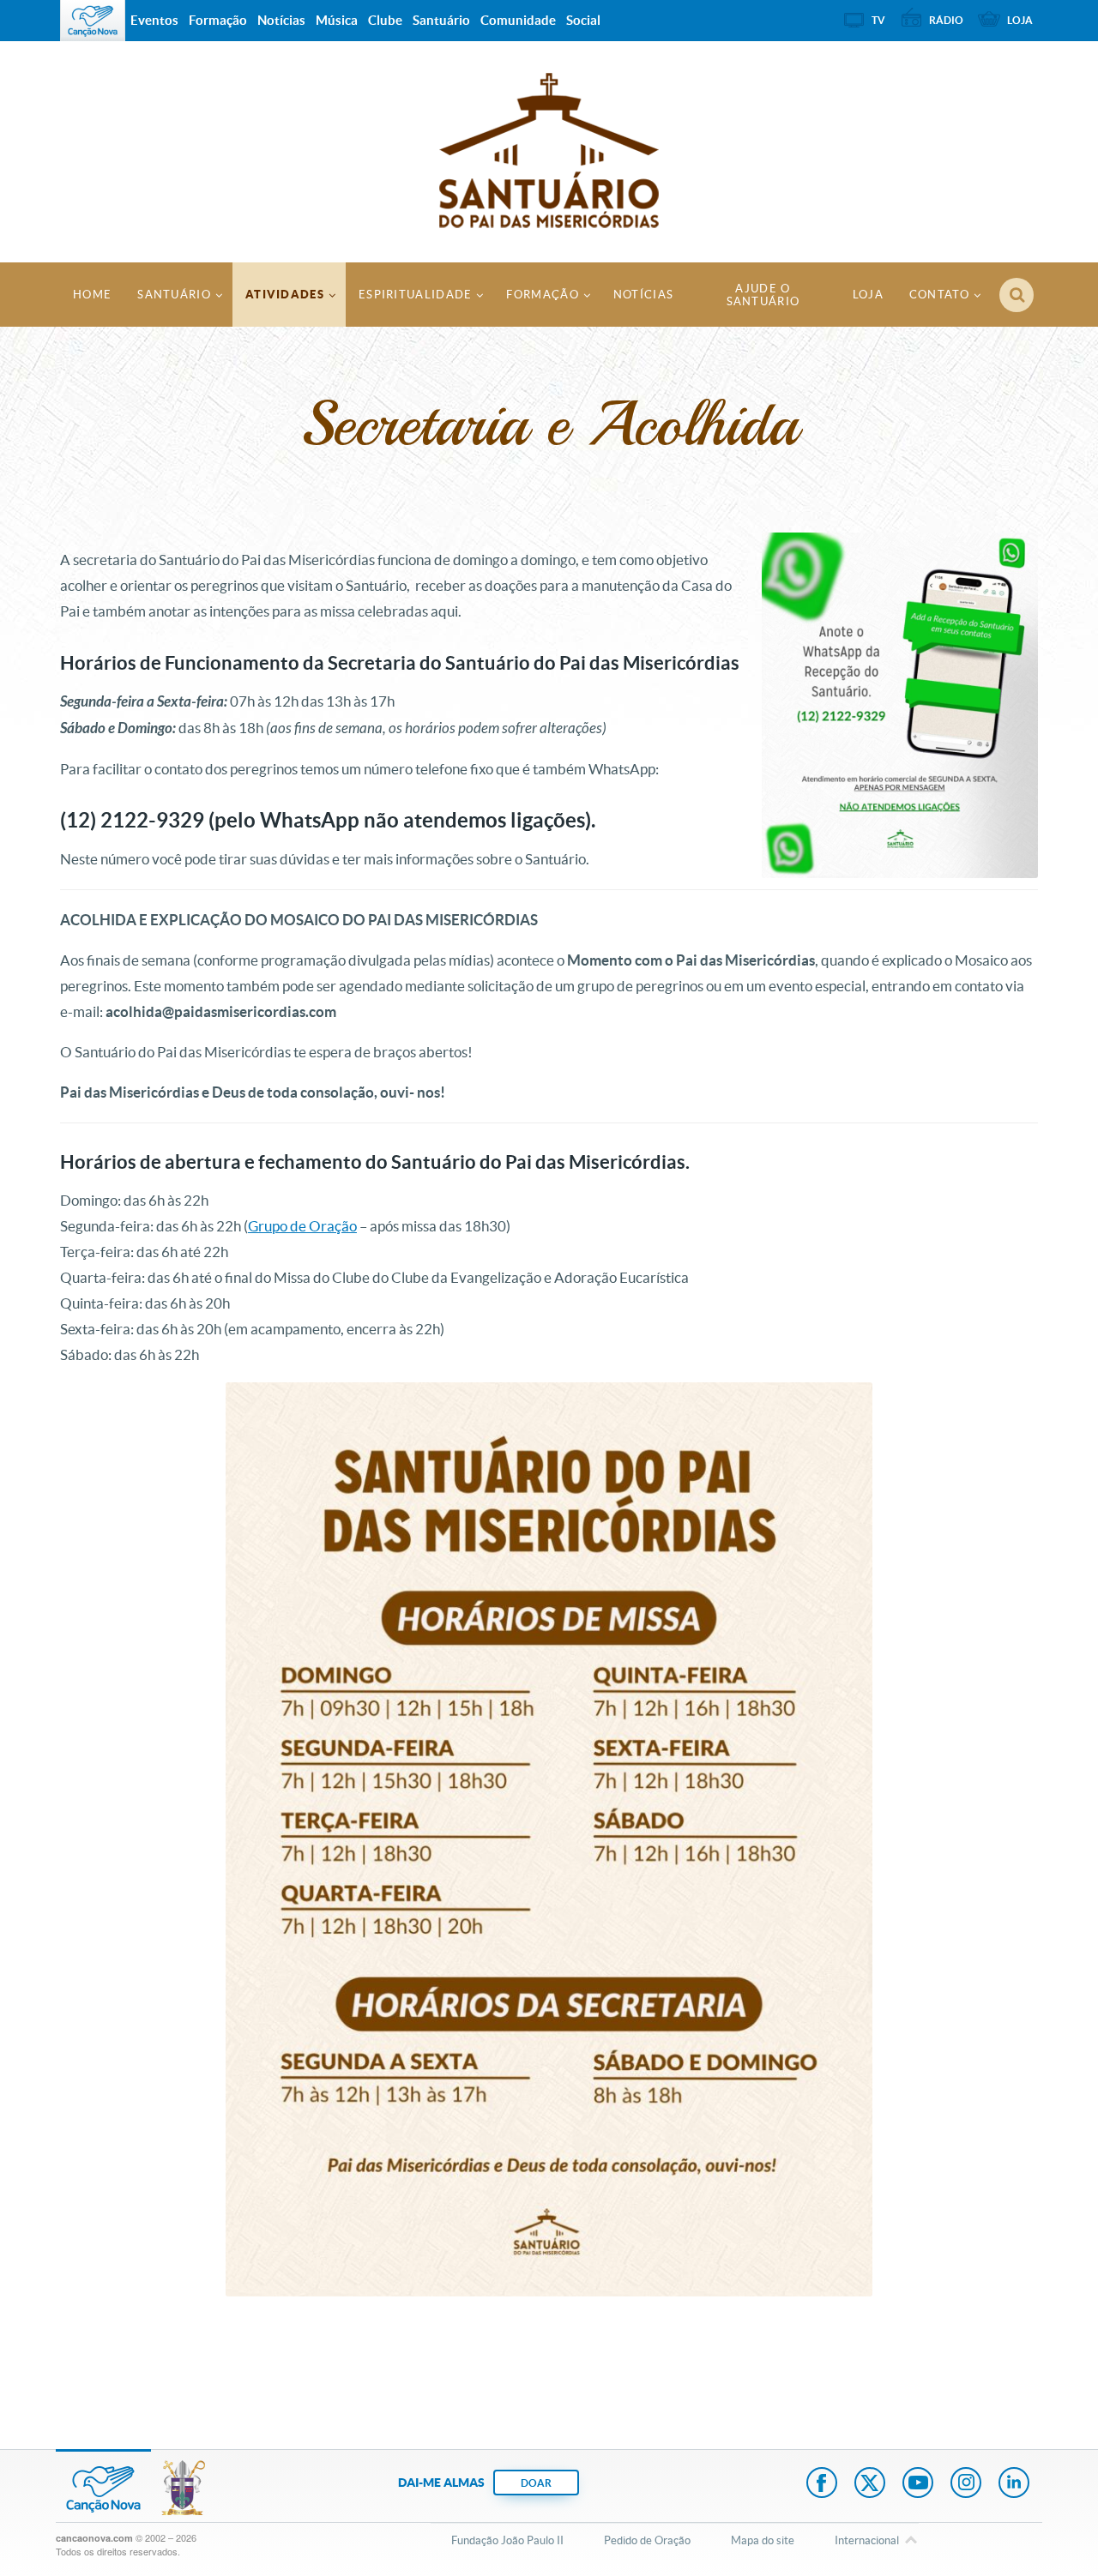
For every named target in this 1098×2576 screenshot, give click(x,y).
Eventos (154, 20)
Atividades (285, 295)
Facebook (822, 2484)
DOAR (536, 2483)
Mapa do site (763, 2540)
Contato (939, 295)
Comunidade (518, 20)
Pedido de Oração (647, 2540)
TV (878, 20)
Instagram (966, 2484)
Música (337, 20)
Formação (542, 295)
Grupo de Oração (302, 1226)
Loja (868, 295)
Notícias (643, 295)
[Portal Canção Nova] (93, 21)
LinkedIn (1014, 2484)
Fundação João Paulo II (507, 2540)
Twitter (870, 2484)
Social (583, 20)
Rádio (946, 20)
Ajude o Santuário (763, 295)
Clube (385, 20)
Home (92, 295)
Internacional (867, 2540)
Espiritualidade (416, 295)
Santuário (174, 295)
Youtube (918, 2484)
